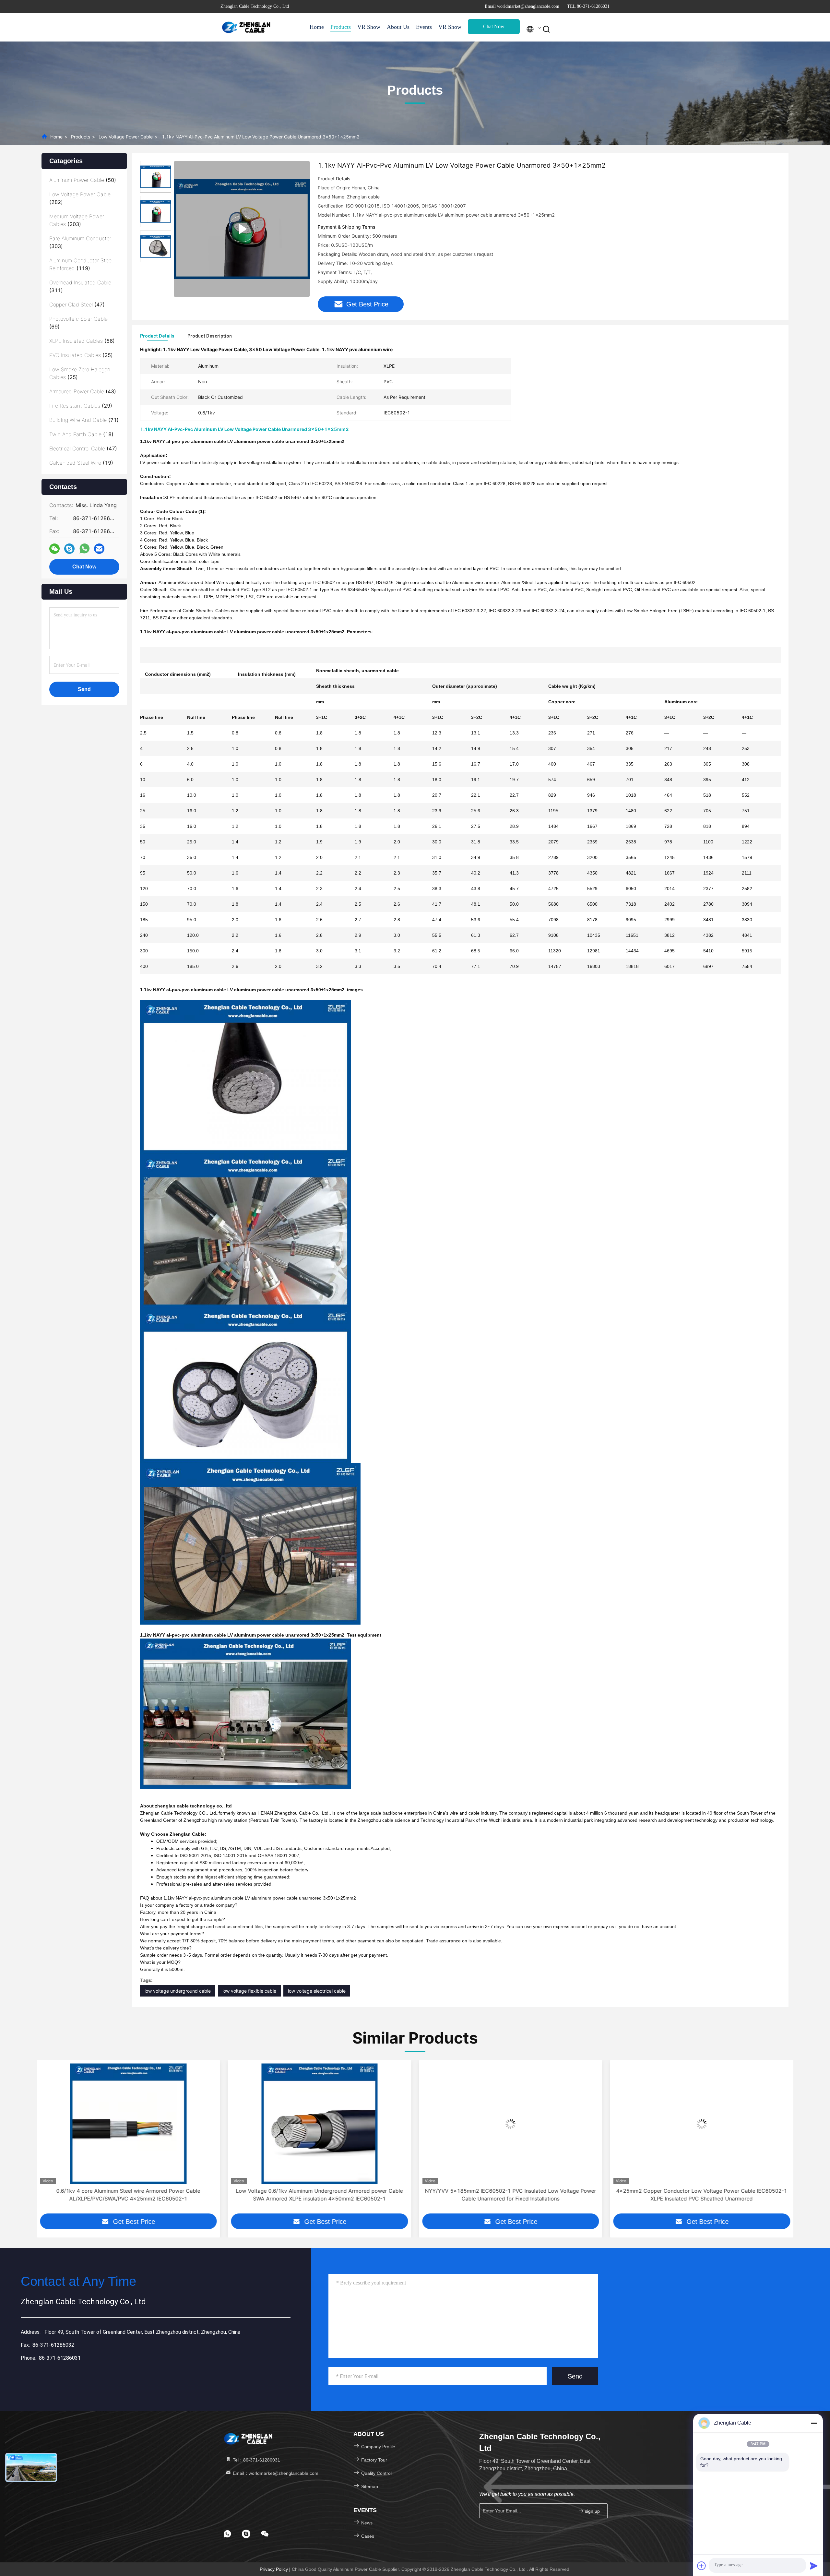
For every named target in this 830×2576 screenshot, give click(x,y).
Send (575, 2376)
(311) (80, 286)
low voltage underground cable (178, 1991)
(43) (83, 391)
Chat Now (494, 26)
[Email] (99, 549)
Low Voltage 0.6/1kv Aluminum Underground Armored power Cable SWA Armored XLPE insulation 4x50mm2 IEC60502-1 (128, 2195)
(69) (78, 323)
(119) (81, 264)
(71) (84, 420)
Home (317, 27)
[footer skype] (246, 2534)
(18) (81, 434)
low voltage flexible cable (249, 1991)
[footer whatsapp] (227, 2534)
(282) (80, 198)
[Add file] (702, 2566)
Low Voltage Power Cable (126, 137)
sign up (592, 2511)
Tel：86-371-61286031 (256, 2460)
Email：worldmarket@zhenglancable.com (275, 2473)
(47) (77, 304)
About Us (398, 27)
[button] (41, 2142)
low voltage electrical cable (317, 1991)
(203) (77, 220)
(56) (82, 341)
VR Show (369, 27)
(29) (81, 406)
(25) (81, 355)
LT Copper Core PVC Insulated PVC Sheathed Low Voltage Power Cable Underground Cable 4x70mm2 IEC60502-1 (702, 2195)
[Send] (814, 2566)
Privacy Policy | (276, 2569)
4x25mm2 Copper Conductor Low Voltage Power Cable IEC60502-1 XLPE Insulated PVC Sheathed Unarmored (510, 2195)
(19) (81, 463)
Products (341, 27)
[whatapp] (84, 549)
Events (424, 27)
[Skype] (69, 549)
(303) (80, 242)
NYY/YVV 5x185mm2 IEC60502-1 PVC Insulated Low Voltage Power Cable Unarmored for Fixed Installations (319, 2195)
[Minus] (814, 2423)
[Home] (246, 27)
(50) (83, 180)
